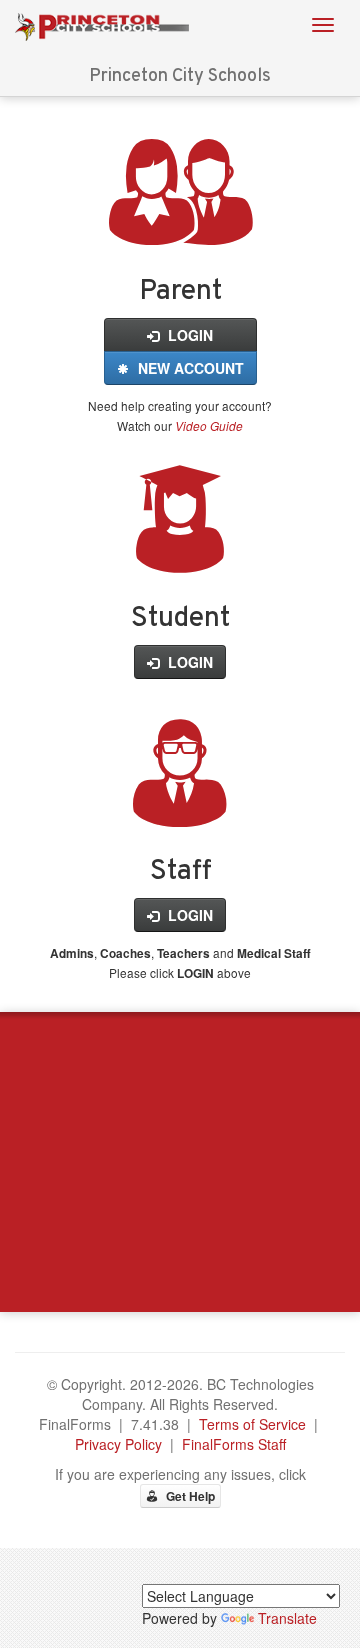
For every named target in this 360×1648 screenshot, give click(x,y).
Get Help (189, 1496)
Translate (287, 1618)
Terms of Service (252, 1424)
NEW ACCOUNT (189, 368)
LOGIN (188, 335)
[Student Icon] (180, 550)
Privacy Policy (118, 1444)
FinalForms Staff (234, 1444)
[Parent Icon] (180, 223)
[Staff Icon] (180, 804)
